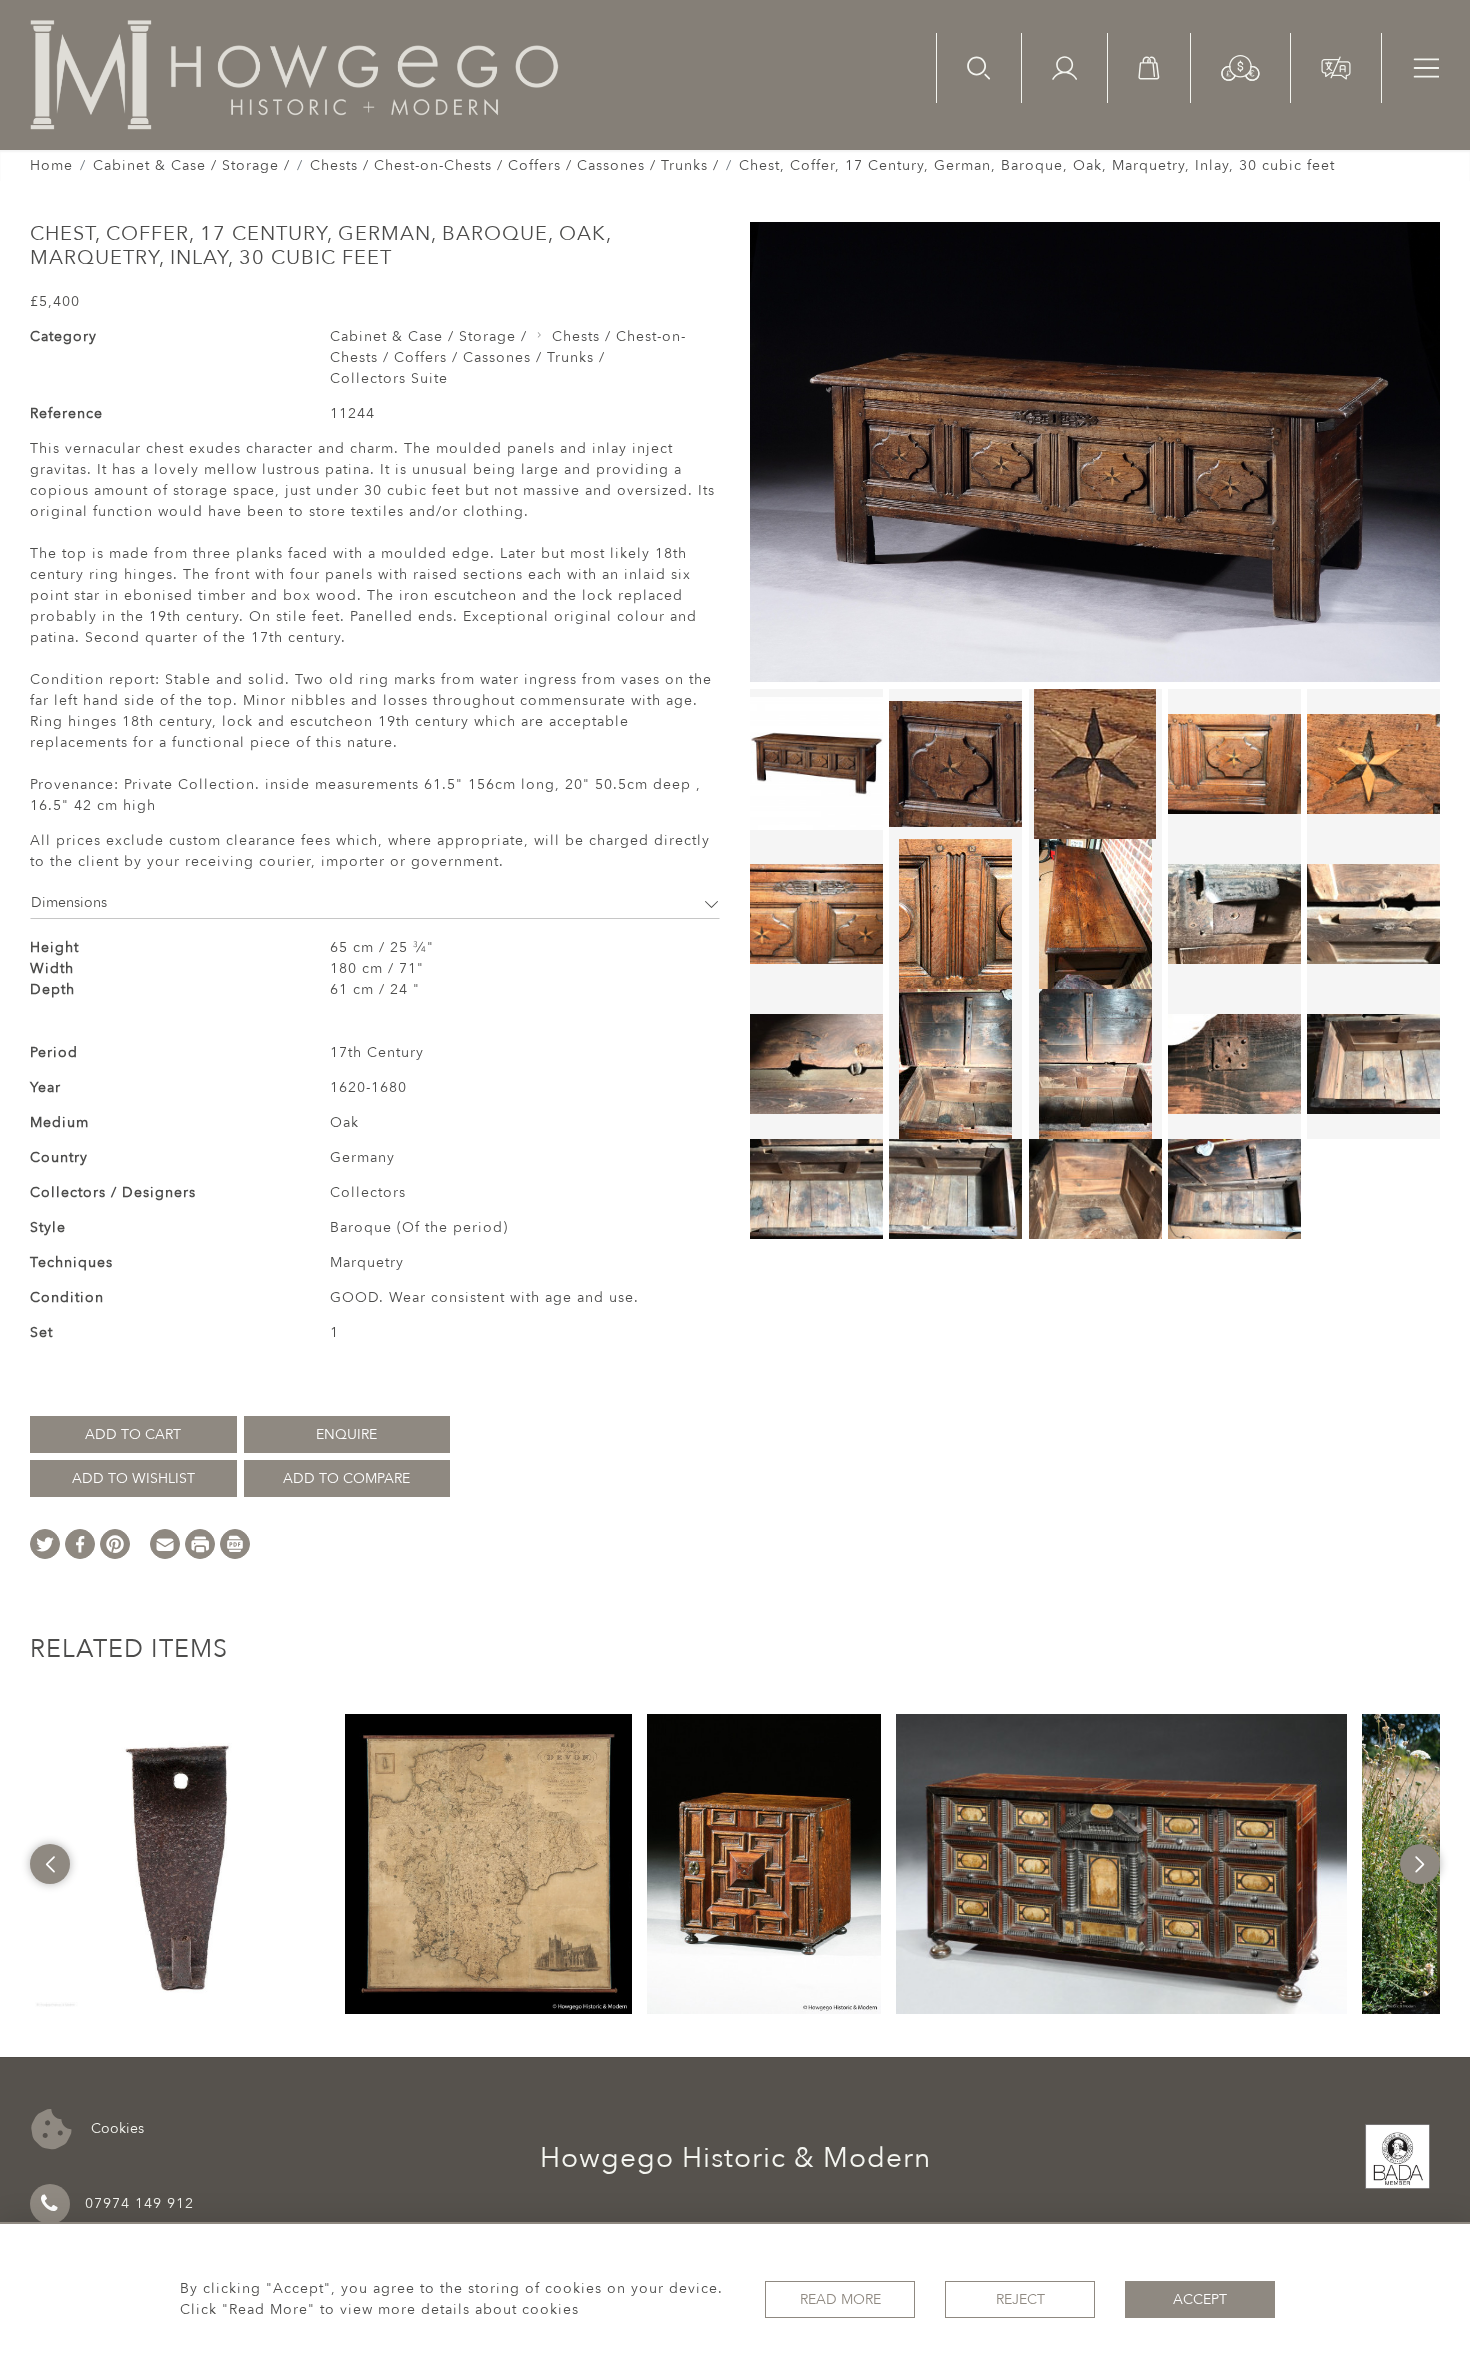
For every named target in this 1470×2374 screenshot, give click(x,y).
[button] (1240, 66)
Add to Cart (133, 1434)
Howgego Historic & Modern (735, 2158)
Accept (1200, 2299)
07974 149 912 (139, 2203)
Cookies (115, 2127)
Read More (840, 2299)
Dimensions (69, 902)
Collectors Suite (389, 378)
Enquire (346, 1434)
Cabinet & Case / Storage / (191, 165)
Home (51, 165)
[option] (180, 1864)
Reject (1020, 2299)
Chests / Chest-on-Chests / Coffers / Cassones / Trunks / (514, 165)
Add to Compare (346, 1478)
